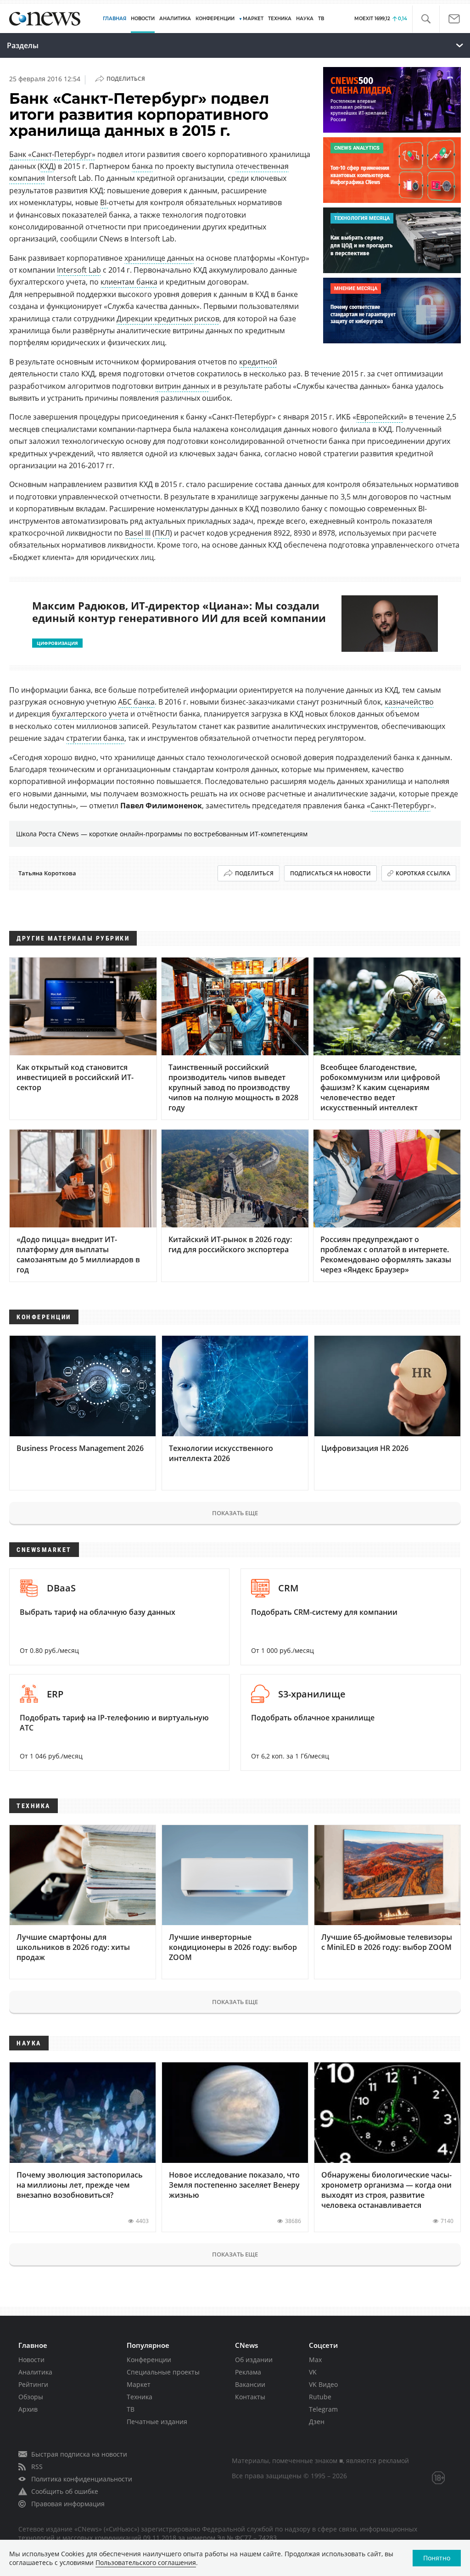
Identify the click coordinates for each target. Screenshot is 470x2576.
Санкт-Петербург (400, 806)
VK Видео (323, 2384)
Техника (140, 2397)
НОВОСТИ (143, 19)
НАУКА (305, 19)
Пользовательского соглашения (146, 2562)
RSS (37, 2467)
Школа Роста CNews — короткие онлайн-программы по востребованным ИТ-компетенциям (162, 834)
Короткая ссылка (423, 873)
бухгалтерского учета (90, 714)
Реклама (248, 2372)
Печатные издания (157, 2422)
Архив (28, 2409)
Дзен (317, 2422)
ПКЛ (162, 533)
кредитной (258, 362)
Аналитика (175, 19)
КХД (47, 166)
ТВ (321, 19)
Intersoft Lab (79, 270)
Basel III (138, 533)
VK (313, 2372)
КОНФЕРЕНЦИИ (215, 19)
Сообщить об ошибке (65, 2491)
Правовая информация (68, 2504)
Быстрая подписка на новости (79, 2454)
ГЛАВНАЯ (115, 19)
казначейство (409, 702)
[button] (426, 19)
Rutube (320, 2397)
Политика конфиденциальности (82, 2479)
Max (315, 2360)
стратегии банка (95, 738)
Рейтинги (33, 2384)
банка (142, 166)
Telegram (323, 2409)
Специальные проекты (163, 2372)
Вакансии (250, 2384)
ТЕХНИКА (280, 19)
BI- (104, 202)
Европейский (380, 417)
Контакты (250, 2397)
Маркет (139, 2384)
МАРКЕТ (253, 19)
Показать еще (235, 1513)
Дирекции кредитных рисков (168, 319)
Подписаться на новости (330, 873)
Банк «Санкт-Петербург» (52, 154)
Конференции (149, 2360)
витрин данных (182, 386)
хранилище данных (159, 258)
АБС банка (136, 702)
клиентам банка (129, 282)
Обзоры (31, 2397)
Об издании (254, 2360)
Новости (31, 2360)
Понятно (437, 2558)
